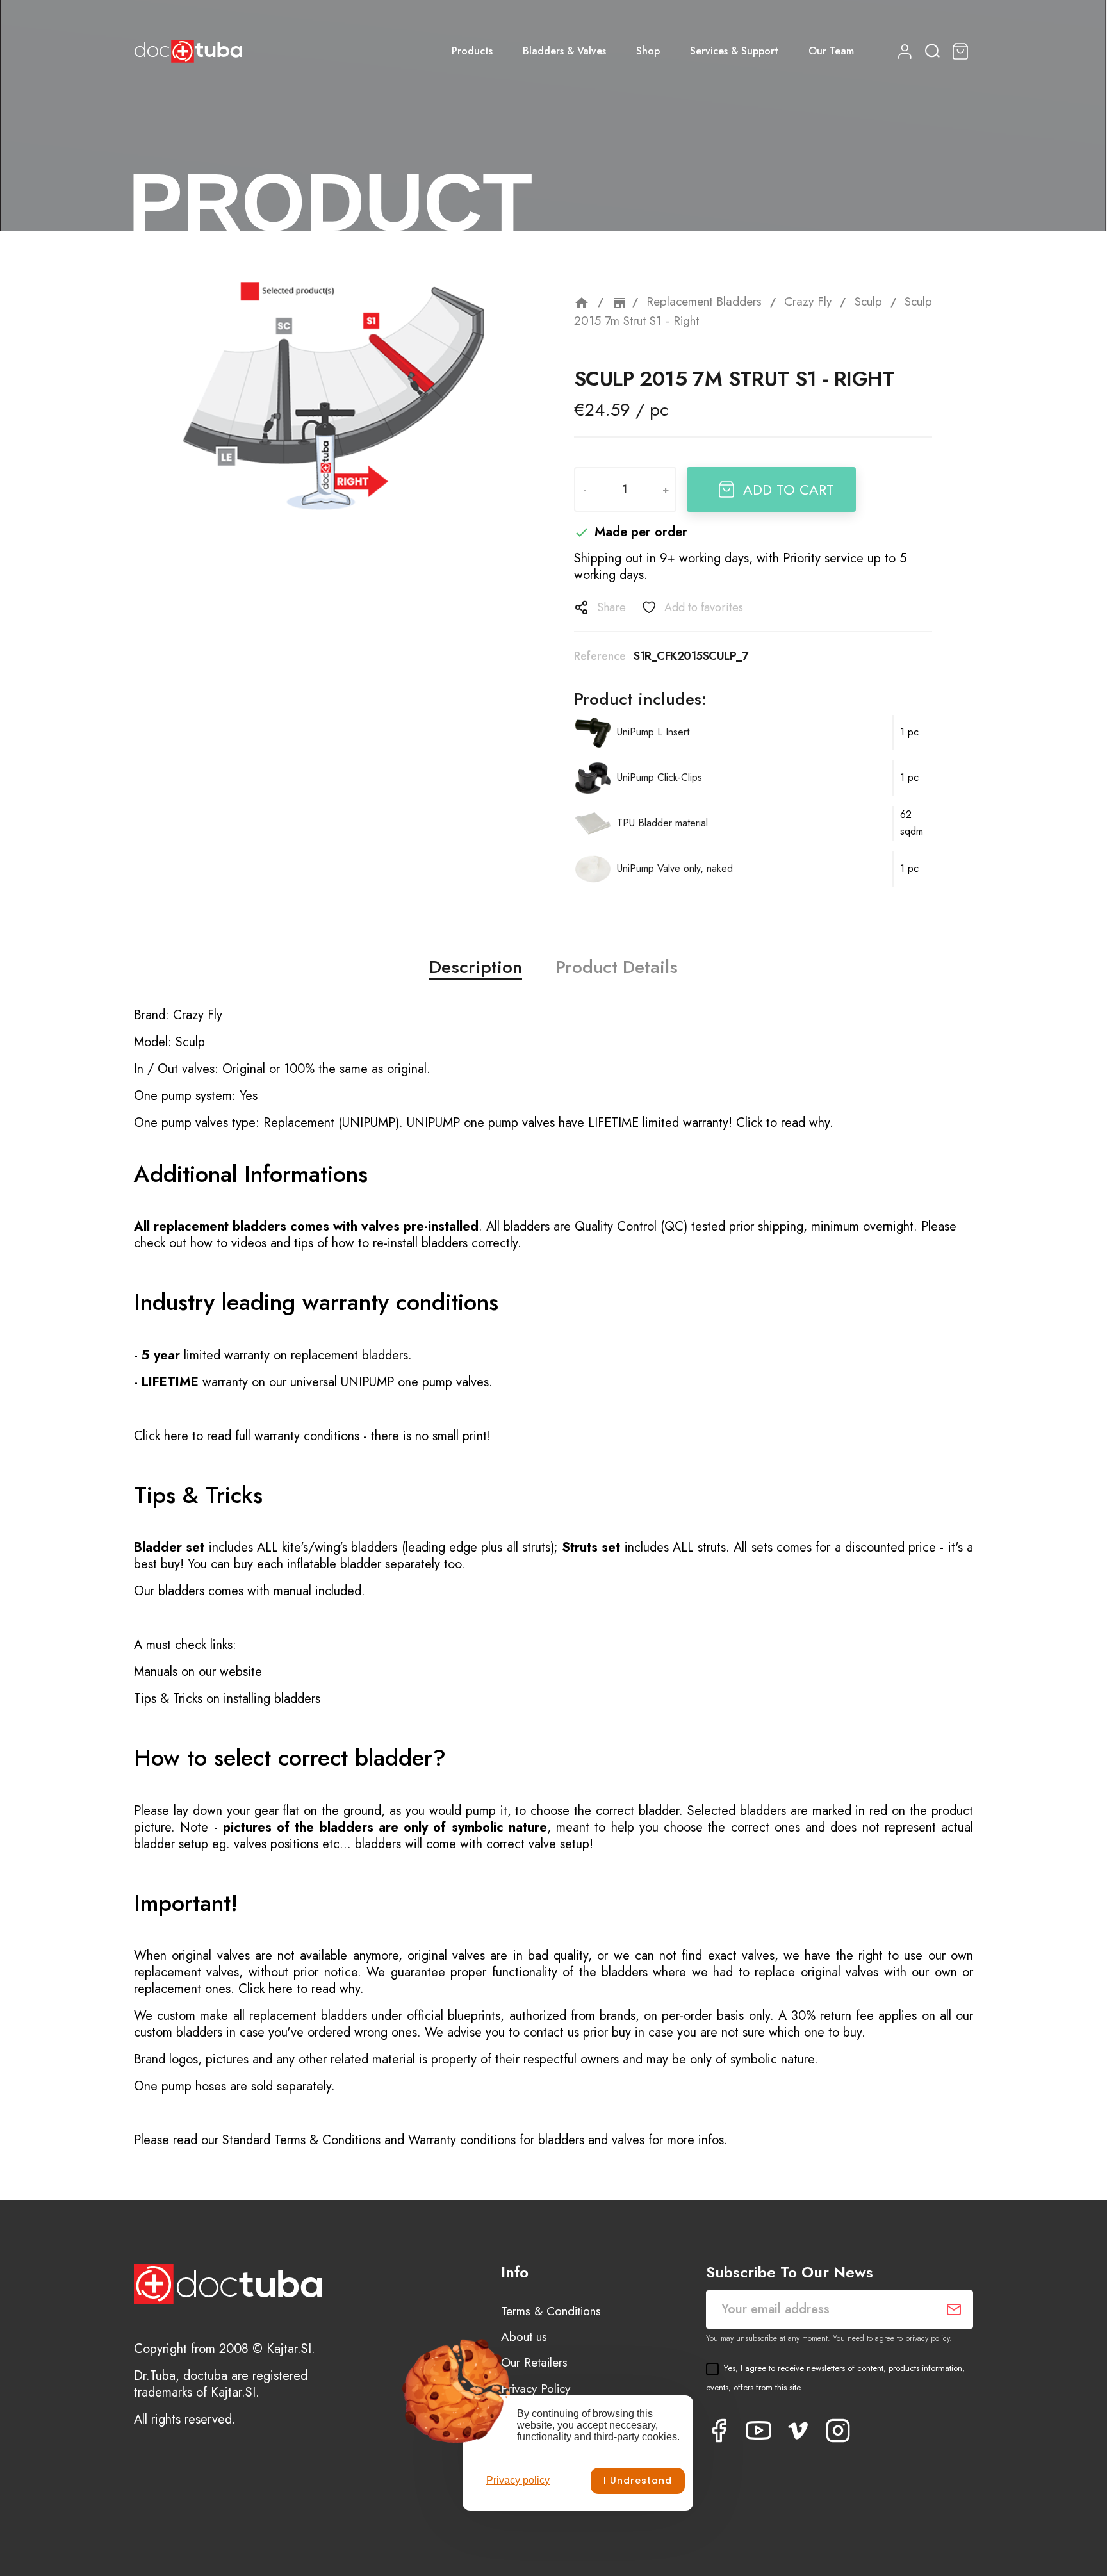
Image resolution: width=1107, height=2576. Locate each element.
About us (524, 2337)
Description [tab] (476, 967)
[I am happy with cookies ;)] (638, 2481)
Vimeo (798, 2431)
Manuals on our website (198, 1672)
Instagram (838, 2431)
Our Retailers (534, 2362)
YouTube (758, 2431)
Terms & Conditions (551, 2311)
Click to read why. (785, 1123)
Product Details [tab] (617, 967)
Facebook (719, 2431)
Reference (600, 656)
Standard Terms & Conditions (301, 2140)
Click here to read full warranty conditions (247, 1436)
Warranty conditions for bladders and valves (526, 2140)
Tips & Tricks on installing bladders (227, 1699)
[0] (962, 51)
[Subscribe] (954, 2309)
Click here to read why (299, 1989)
